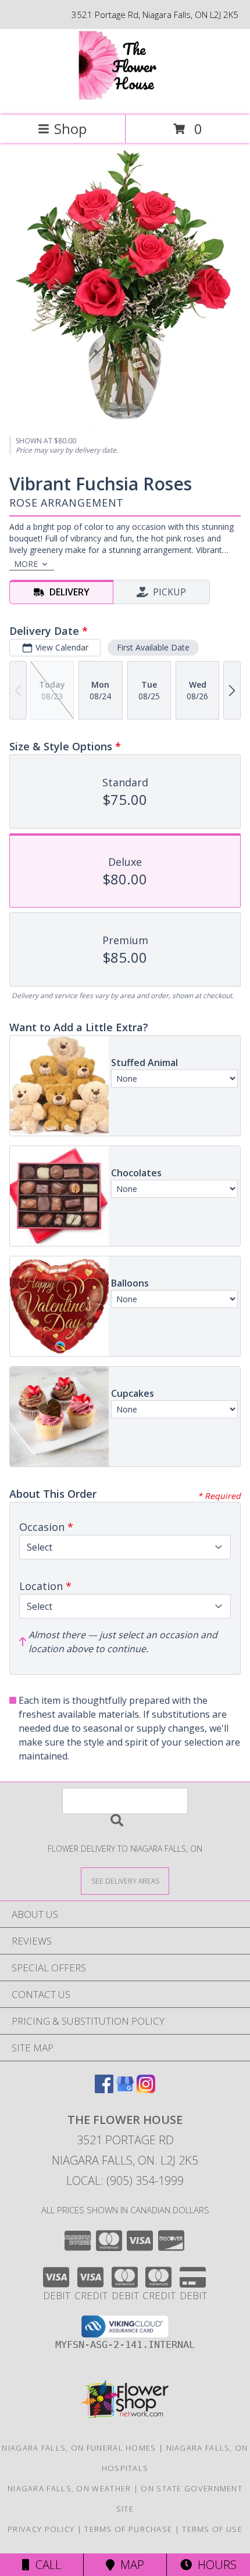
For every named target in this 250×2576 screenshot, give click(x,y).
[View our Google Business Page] (125, 2089)
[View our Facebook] (104, 2089)
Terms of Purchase (128, 2529)
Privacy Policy (41, 2529)
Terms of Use (212, 2529)
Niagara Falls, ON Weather (69, 2488)
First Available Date (153, 647)
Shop (70, 129)
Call (45, 2565)
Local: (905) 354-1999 (125, 2181)
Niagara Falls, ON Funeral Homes (79, 2448)
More (26, 564)
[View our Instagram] (146, 2089)
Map (129, 2565)
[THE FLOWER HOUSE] (125, 98)
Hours (214, 2565)
